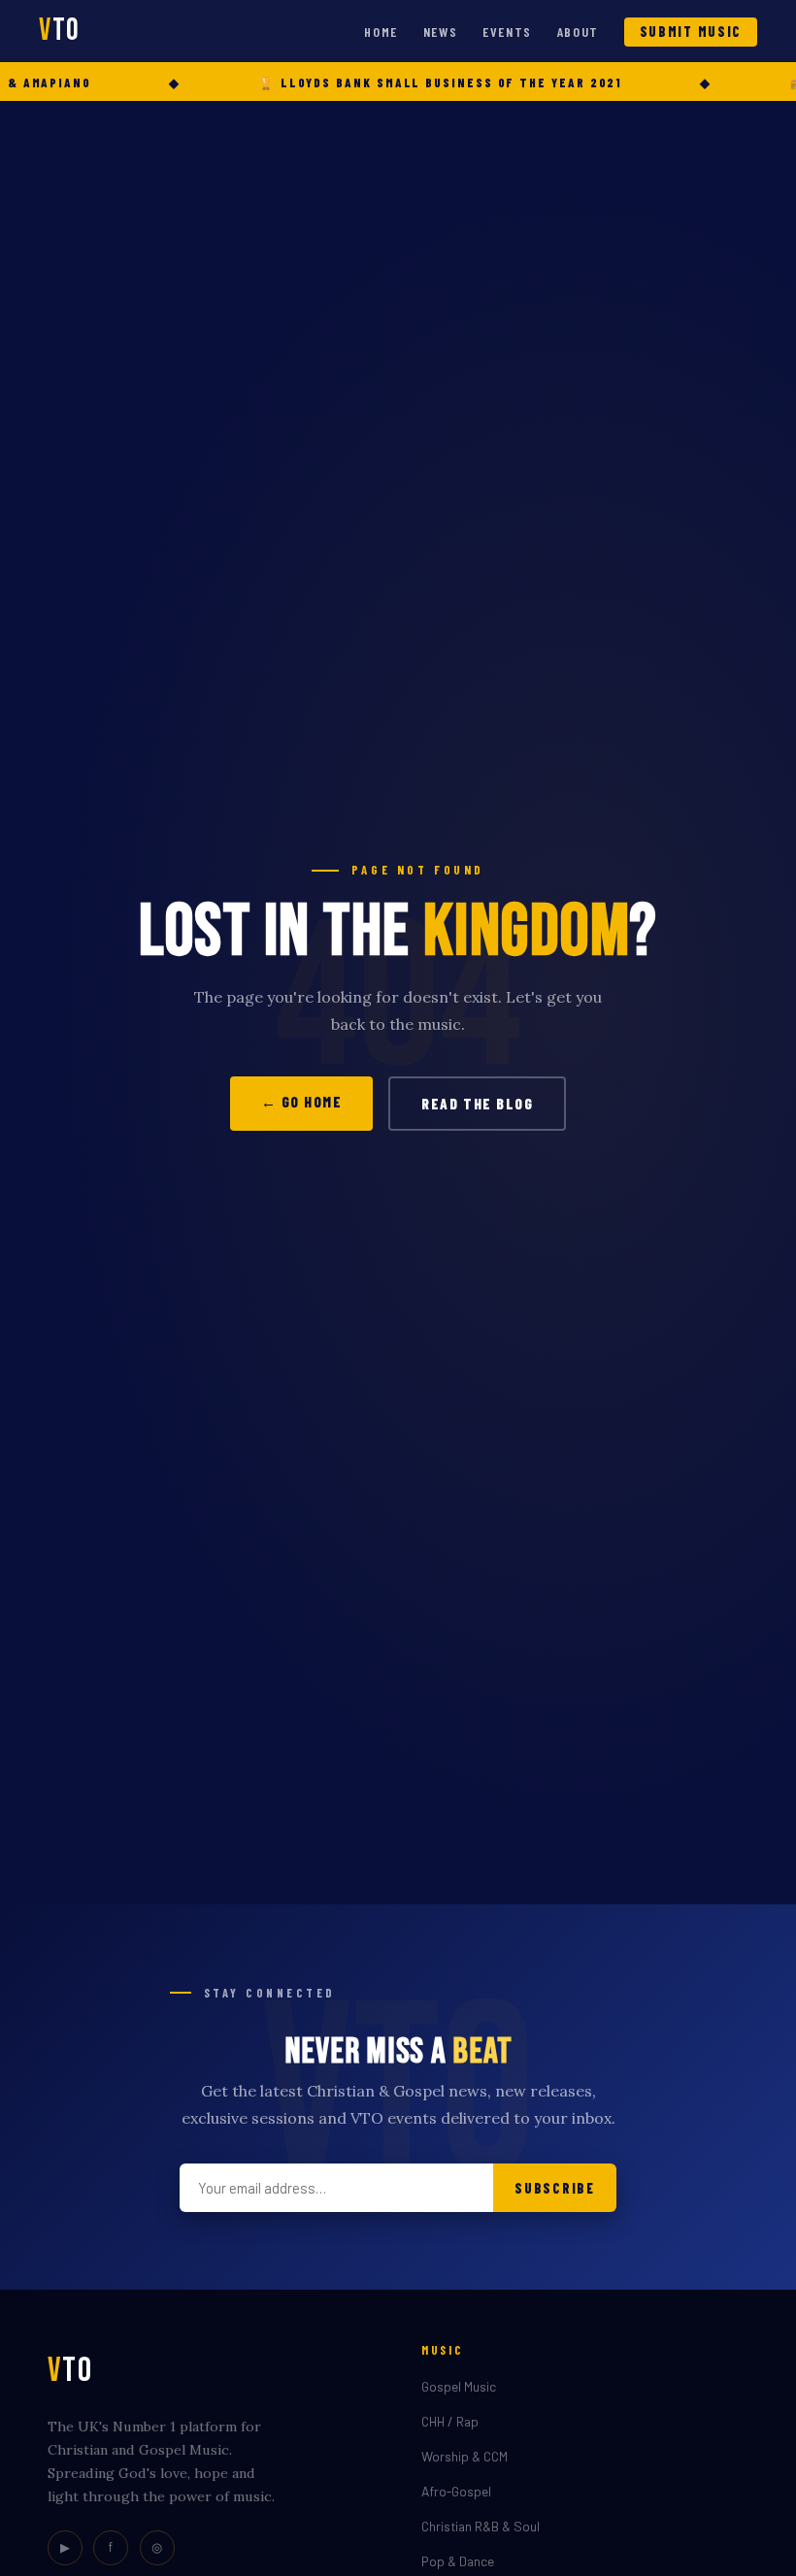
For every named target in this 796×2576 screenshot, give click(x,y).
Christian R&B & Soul (481, 2526)
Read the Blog (477, 1104)
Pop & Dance (458, 2561)
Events (507, 32)
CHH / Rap (450, 2421)
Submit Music (691, 32)
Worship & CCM (464, 2456)
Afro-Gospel (456, 2491)
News (441, 32)
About (578, 32)
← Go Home (302, 1102)
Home (381, 32)
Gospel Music (459, 2386)
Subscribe (554, 2188)
